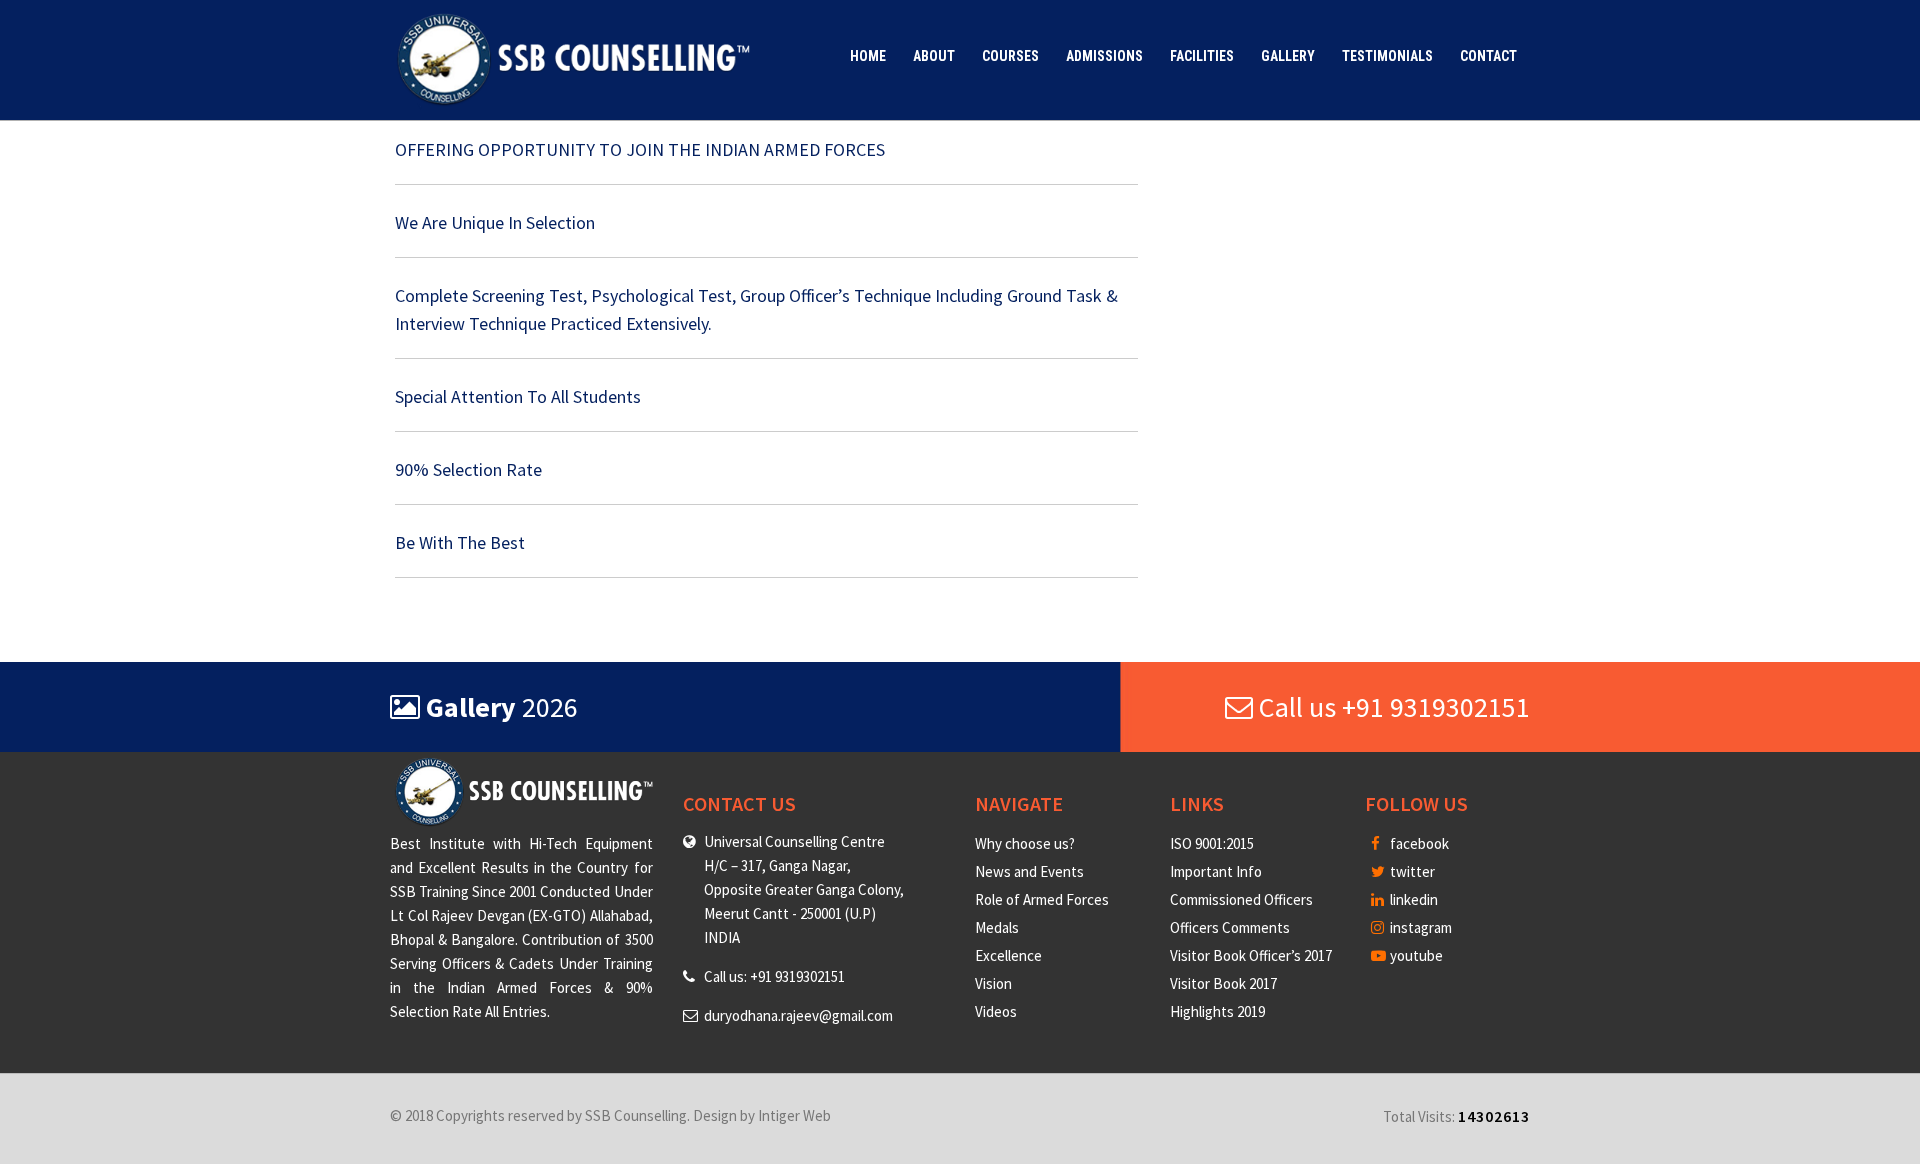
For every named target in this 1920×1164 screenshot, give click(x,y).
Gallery (1288, 56)
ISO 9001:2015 (1212, 843)
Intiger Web (794, 1115)
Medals (997, 927)
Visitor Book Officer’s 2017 (1251, 955)
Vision (993, 983)
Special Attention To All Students (518, 396)
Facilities (1202, 56)
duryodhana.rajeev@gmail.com (798, 1015)
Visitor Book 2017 (1223, 983)
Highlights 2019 (1217, 1011)
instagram (1419, 927)
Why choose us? (1025, 843)
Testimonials (1387, 56)
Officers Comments (1230, 927)
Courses (1010, 56)
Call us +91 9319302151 (1391, 707)
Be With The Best (460, 542)
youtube (1415, 955)
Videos (996, 1011)
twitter (1411, 871)
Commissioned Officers (1241, 899)
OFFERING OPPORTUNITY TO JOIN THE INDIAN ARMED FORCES (640, 149)
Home (868, 56)
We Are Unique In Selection (495, 222)
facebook (1418, 843)
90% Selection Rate (468, 469)
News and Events (1029, 871)
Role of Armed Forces (1042, 899)
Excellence (1008, 955)
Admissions (1104, 56)
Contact (1488, 56)
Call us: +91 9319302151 (774, 976)
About (934, 56)
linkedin (1412, 899)
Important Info (1216, 871)
